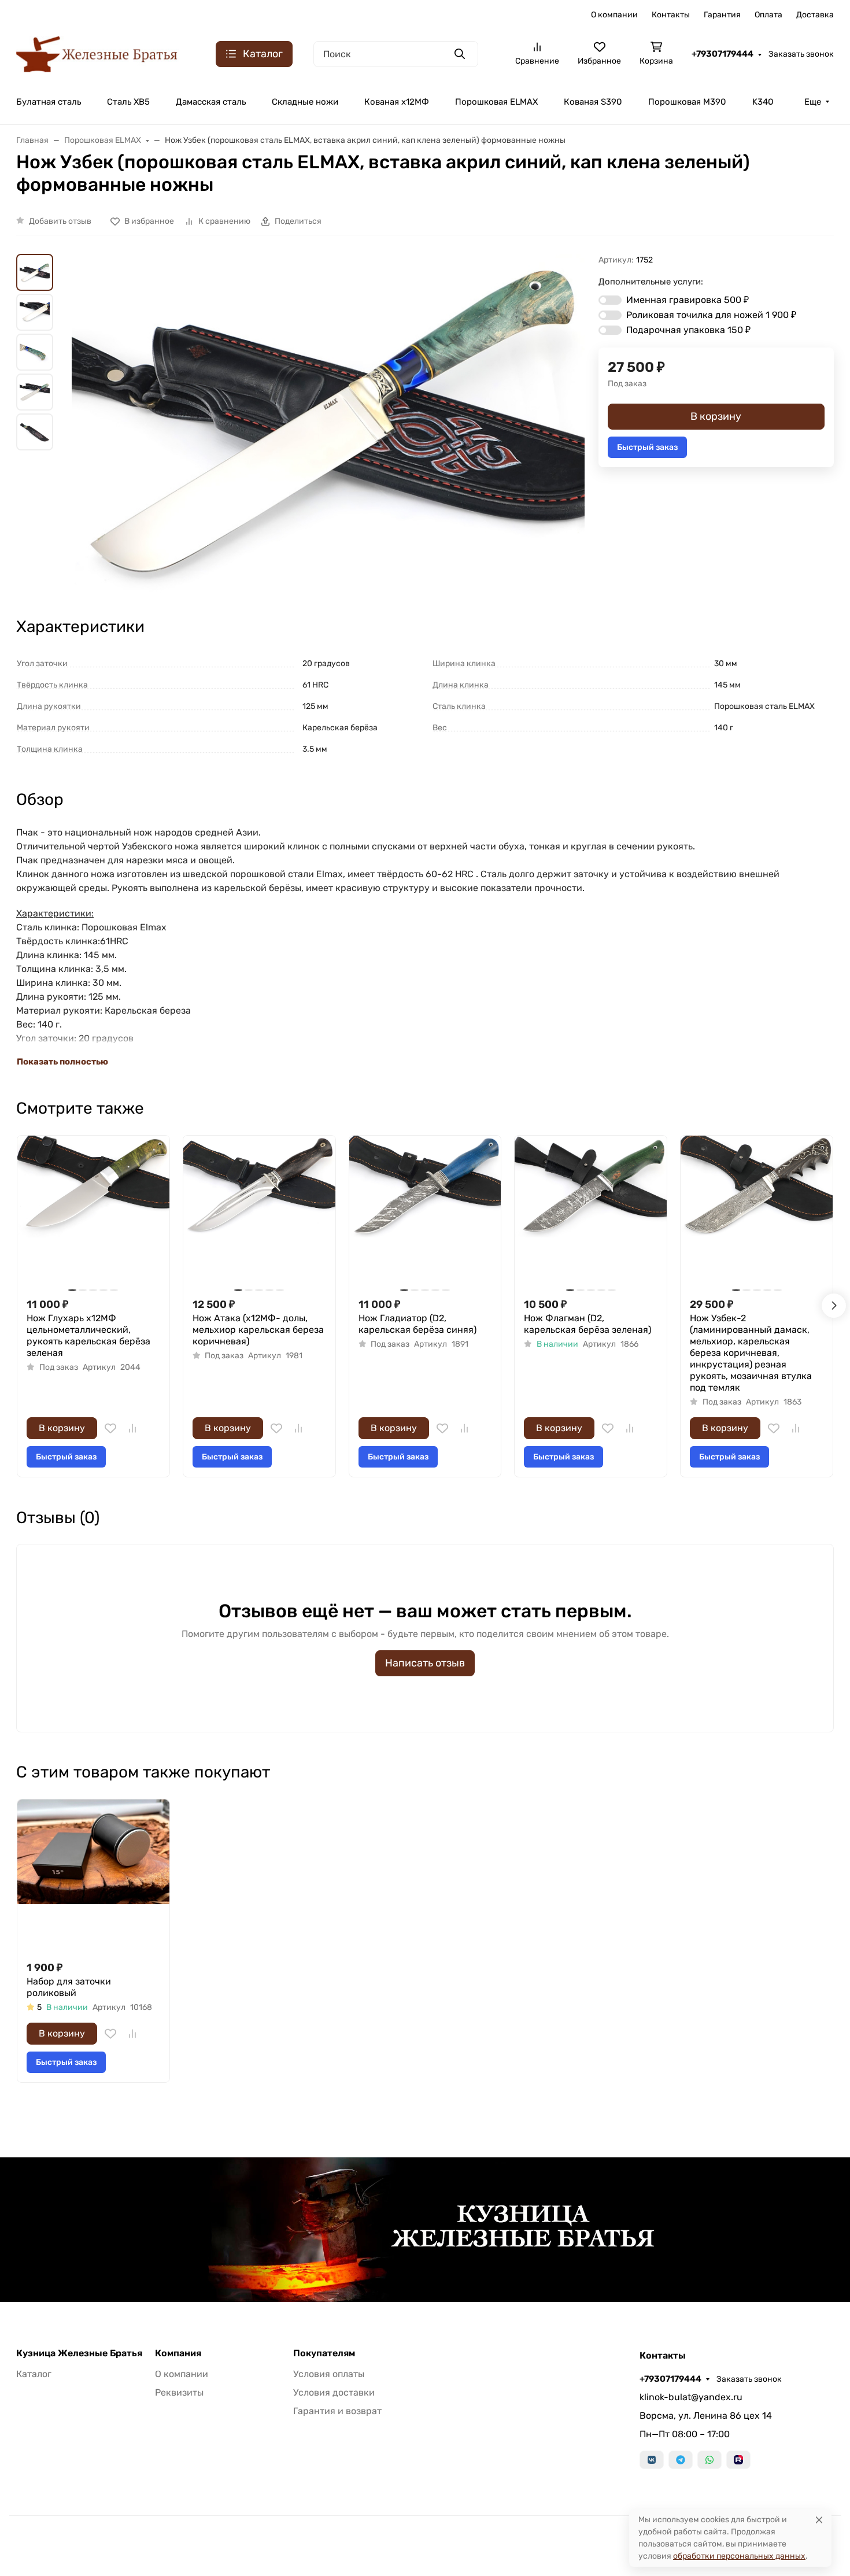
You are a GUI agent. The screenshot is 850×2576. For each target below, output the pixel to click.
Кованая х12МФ (397, 102)
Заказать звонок (801, 54)
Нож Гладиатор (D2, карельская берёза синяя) (417, 1324)
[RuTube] (738, 2460)
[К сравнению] (132, 1428)
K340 (763, 102)
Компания (178, 2353)
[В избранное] (110, 1428)
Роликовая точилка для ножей (711, 315)
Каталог (34, 2374)
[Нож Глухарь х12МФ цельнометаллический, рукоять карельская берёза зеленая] (93, 1212)
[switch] (610, 300)
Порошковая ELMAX (496, 102)
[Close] (819, 2520)
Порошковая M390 (687, 102)
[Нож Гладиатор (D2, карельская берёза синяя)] (425, 1212)
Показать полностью (62, 1062)
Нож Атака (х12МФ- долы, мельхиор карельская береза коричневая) (258, 1330)
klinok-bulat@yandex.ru (691, 2397)
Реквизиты (179, 2392)
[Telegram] (681, 2460)
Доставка (815, 15)
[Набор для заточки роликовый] (93, 1875)
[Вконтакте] (652, 2460)
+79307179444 (722, 54)
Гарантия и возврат (337, 2411)
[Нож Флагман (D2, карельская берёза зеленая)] (591, 1212)
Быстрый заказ (647, 447)
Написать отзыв (425, 1663)
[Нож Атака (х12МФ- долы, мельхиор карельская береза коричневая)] (259, 1212)
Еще (813, 102)
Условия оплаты (329, 2374)
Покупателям (324, 2353)
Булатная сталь (49, 102)
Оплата (768, 15)
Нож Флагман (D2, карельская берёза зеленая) (587, 1324)
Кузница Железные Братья (79, 2353)
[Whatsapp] (709, 2460)
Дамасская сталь (211, 102)
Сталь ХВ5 (128, 102)
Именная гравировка (688, 300)
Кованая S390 (593, 102)
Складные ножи (305, 102)
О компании (614, 15)
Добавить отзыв (60, 221)
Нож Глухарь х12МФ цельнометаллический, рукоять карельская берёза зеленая (88, 1335)
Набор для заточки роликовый (69, 1987)
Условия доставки (334, 2392)
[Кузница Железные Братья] (97, 53)
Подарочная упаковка (688, 330)
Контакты (671, 15)
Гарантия (722, 15)
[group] (328, 425)
